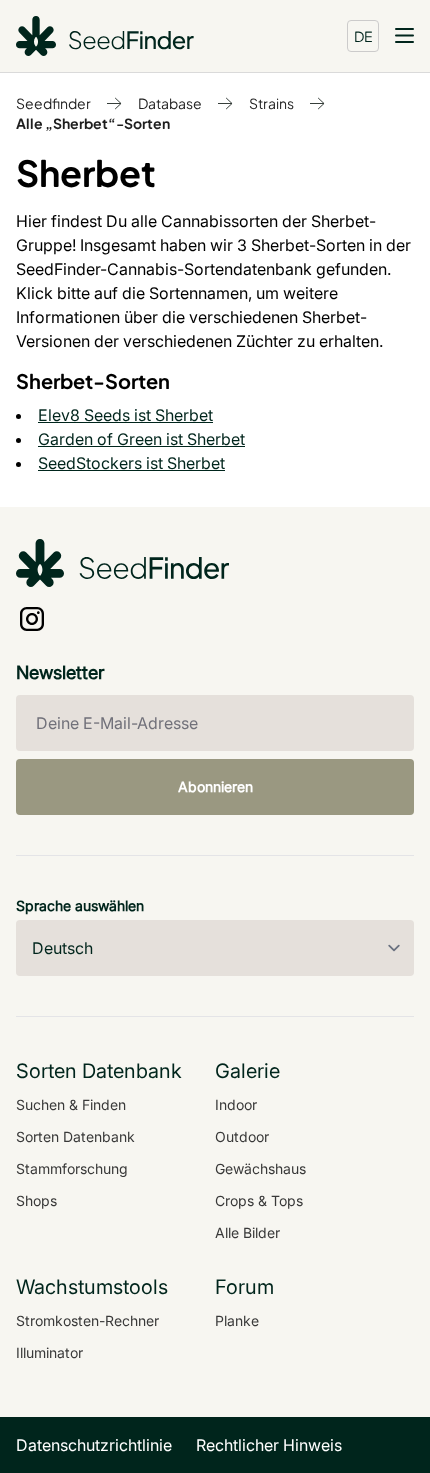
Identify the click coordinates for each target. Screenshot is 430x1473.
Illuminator (49, 1352)
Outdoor (242, 1136)
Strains (271, 103)
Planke (237, 1320)
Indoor (236, 1104)
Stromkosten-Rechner (87, 1320)
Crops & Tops (259, 1200)
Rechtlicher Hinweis (269, 1445)
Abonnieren (215, 786)
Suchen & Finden (71, 1104)
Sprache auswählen (80, 905)
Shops (36, 1200)
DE (363, 36)
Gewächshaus (260, 1168)
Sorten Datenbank (75, 1136)
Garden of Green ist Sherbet (141, 439)
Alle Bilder (247, 1232)
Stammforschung (72, 1168)
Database (170, 103)
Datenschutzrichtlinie (94, 1445)
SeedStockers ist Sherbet (131, 463)
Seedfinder (53, 103)
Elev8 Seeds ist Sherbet (125, 415)
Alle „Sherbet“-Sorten (93, 123)
